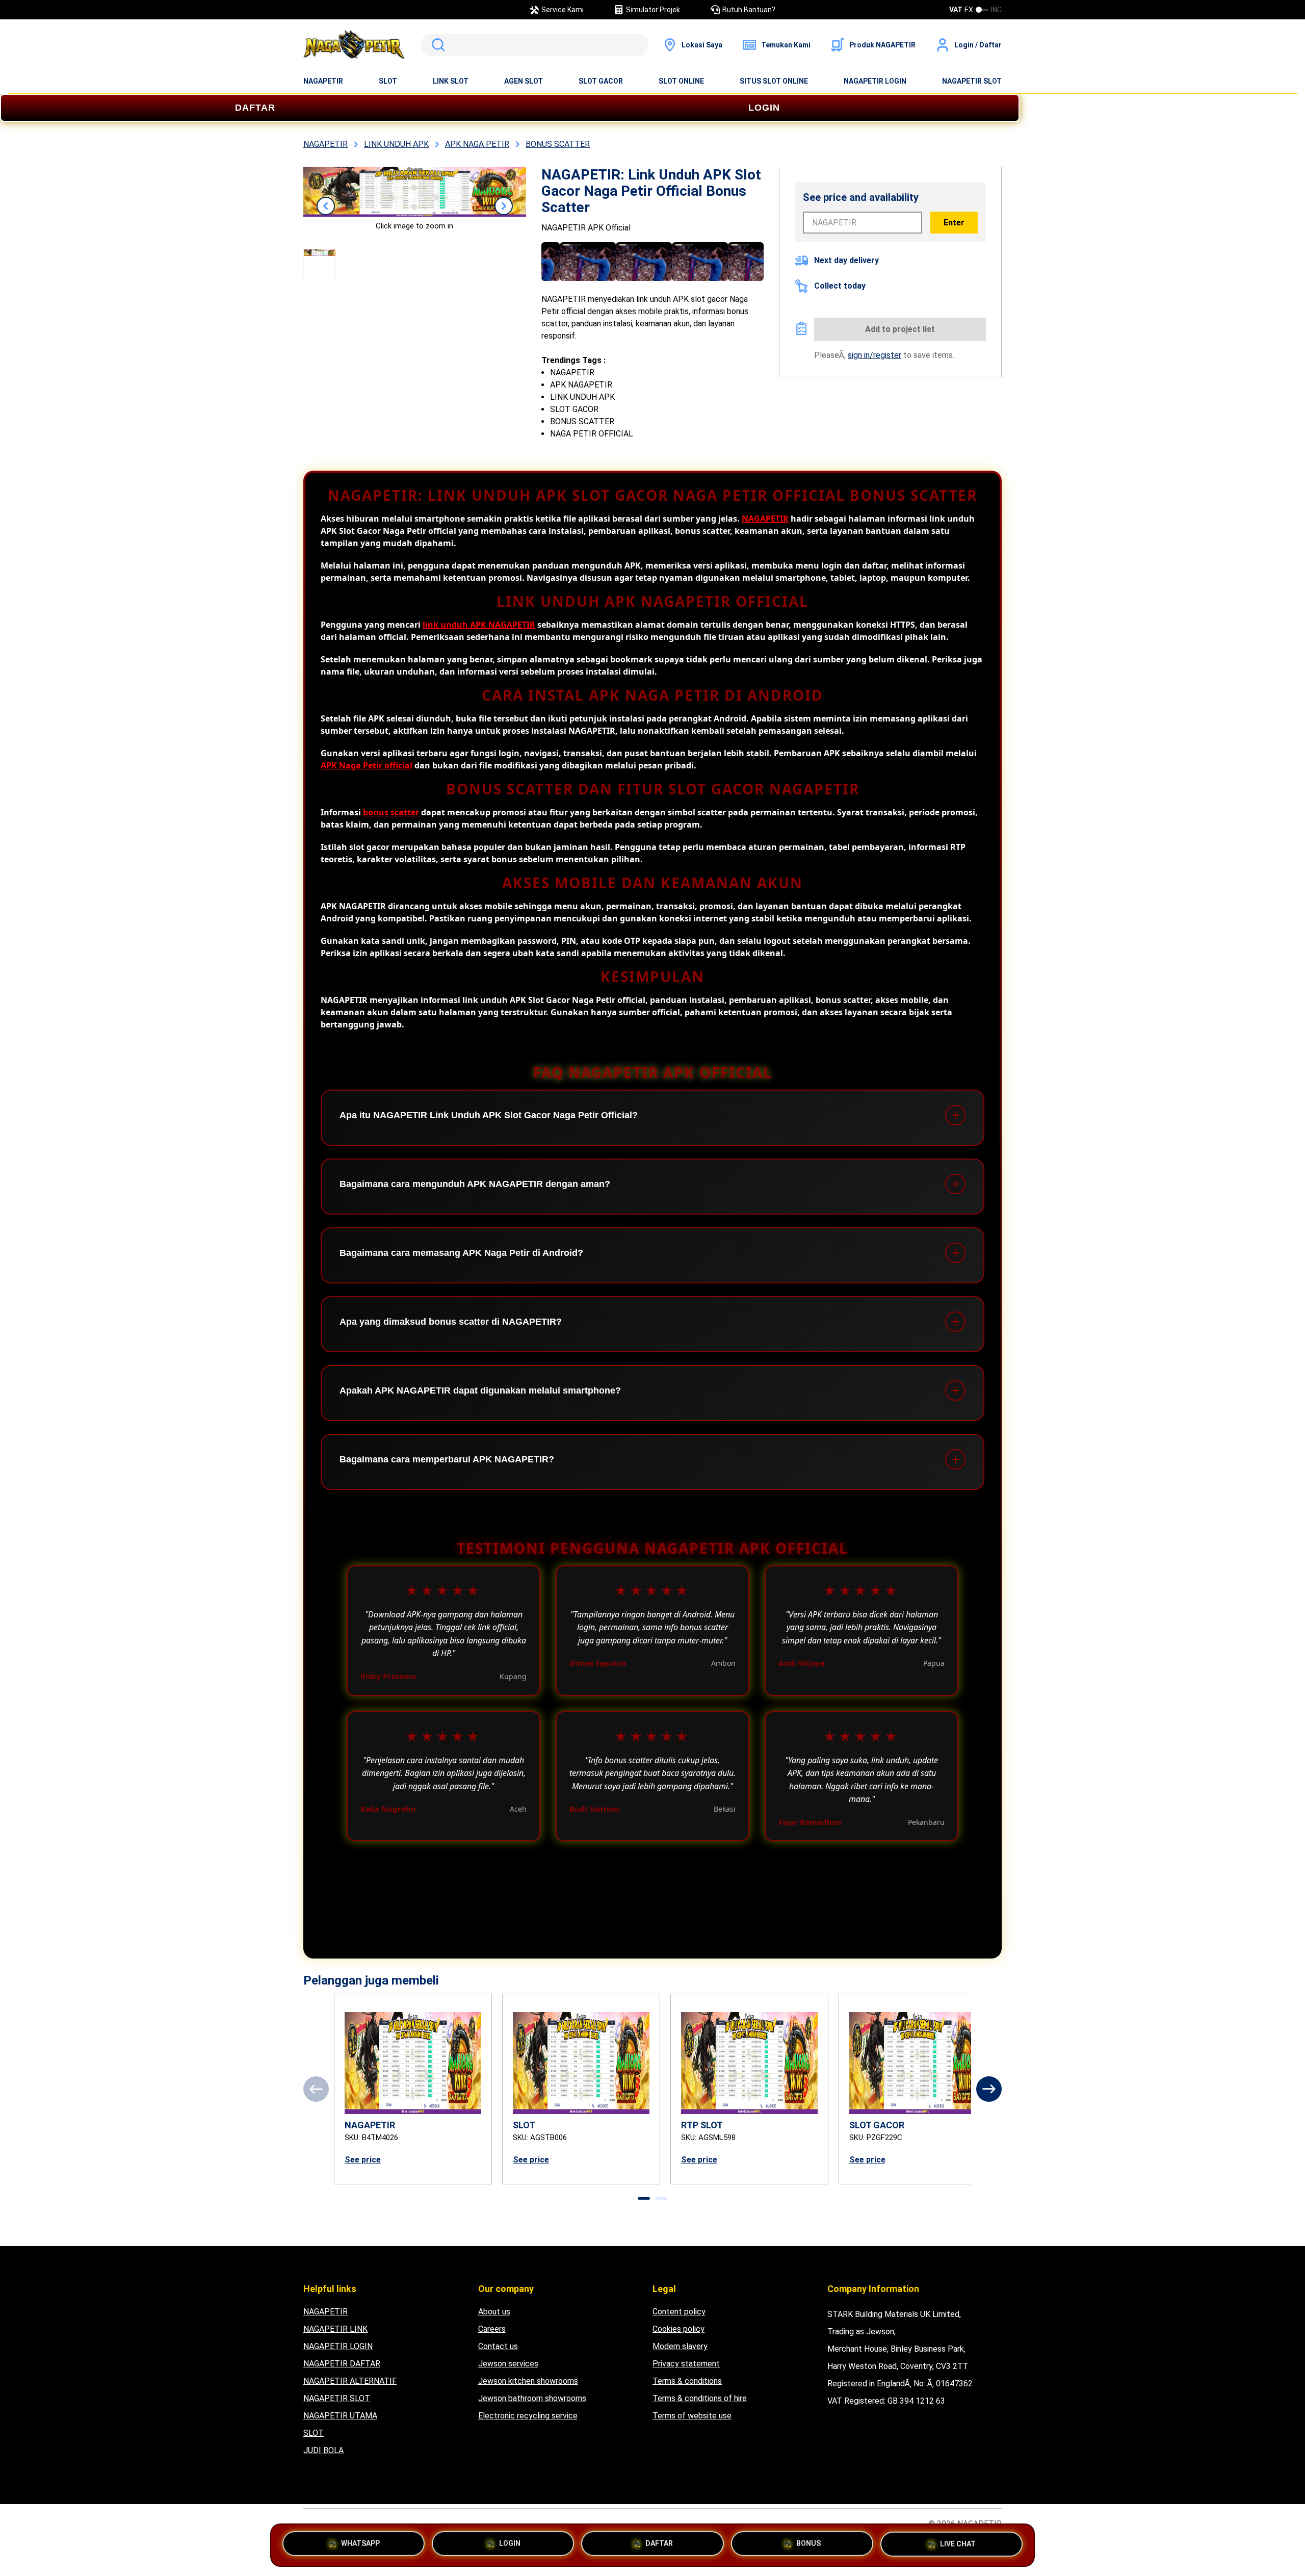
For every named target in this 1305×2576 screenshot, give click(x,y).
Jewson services (508, 2364)
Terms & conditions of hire (700, 2398)
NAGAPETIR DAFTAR (342, 2364)
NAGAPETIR (323, 81)
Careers (492, 2329)
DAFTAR (255, 108)
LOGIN (764, 108)
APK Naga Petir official (367, 765)
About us (494, 2312)
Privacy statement (686, 2364)
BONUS (808, 2544)
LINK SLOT (451, 81)
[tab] (644, 2198)
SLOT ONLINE (681, 81)
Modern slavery (680, 2346)
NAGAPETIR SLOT (972, 81)
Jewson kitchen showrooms (528, 2381)
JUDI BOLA (323, 2450)
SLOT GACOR (601, 81)
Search (436, 45)
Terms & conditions (687, 2381)
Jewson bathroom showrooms (532, 2398)
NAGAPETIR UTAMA (340, 2416)
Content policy (679, 2312)
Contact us (498, 2346)
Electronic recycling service (528, 2416)
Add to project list (900, 329)
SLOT (388, 81)
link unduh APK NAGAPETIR (479, 625)
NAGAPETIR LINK (335, 2329)
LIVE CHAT (958, 2542)
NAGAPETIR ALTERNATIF (350, 2381)
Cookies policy (678, 2329)
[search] (534, 45)
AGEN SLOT (524, 81)
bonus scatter (391, 812)
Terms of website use (692, 2416)
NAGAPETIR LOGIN (875, 81)
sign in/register (875, 355)
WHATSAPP (360, 2544)
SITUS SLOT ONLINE (774, 81)
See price (363, 2160)
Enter (954, 223)
